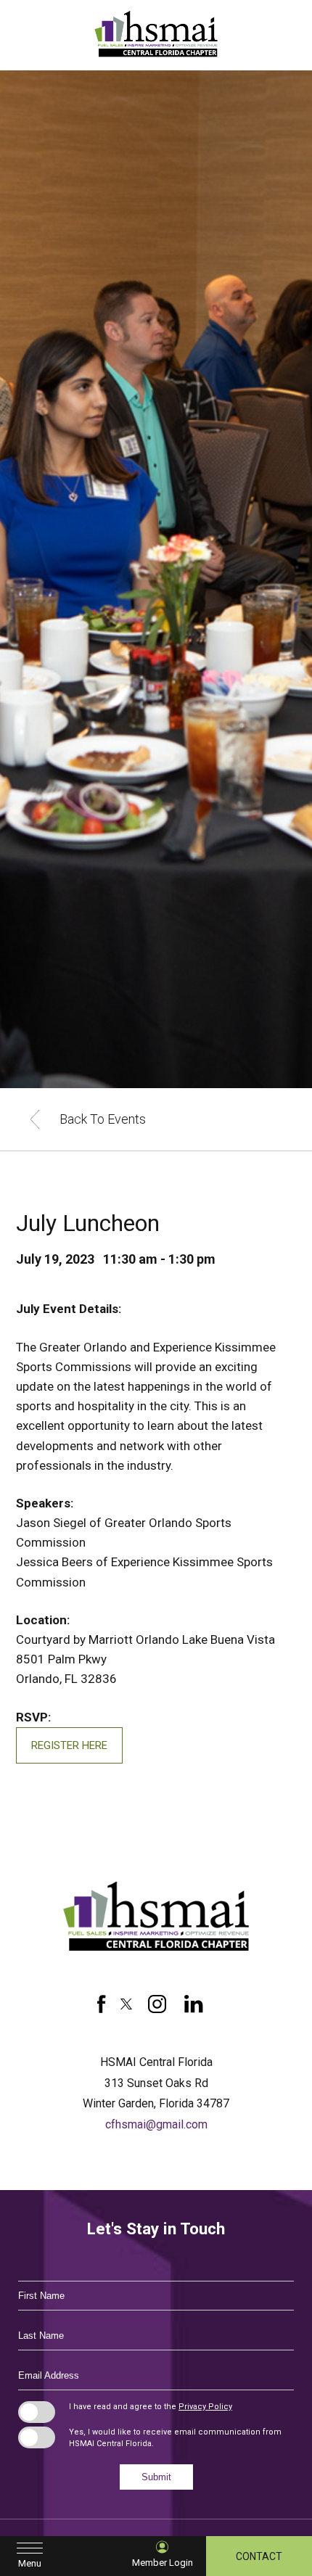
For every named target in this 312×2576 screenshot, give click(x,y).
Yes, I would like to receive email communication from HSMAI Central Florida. (175, 2438)
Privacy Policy (205, 2407)
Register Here (69, 1745)
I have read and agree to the (151, 2407)
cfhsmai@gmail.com (156, 2124)
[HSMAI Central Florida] (156, 1952)
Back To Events (103, 1119)
